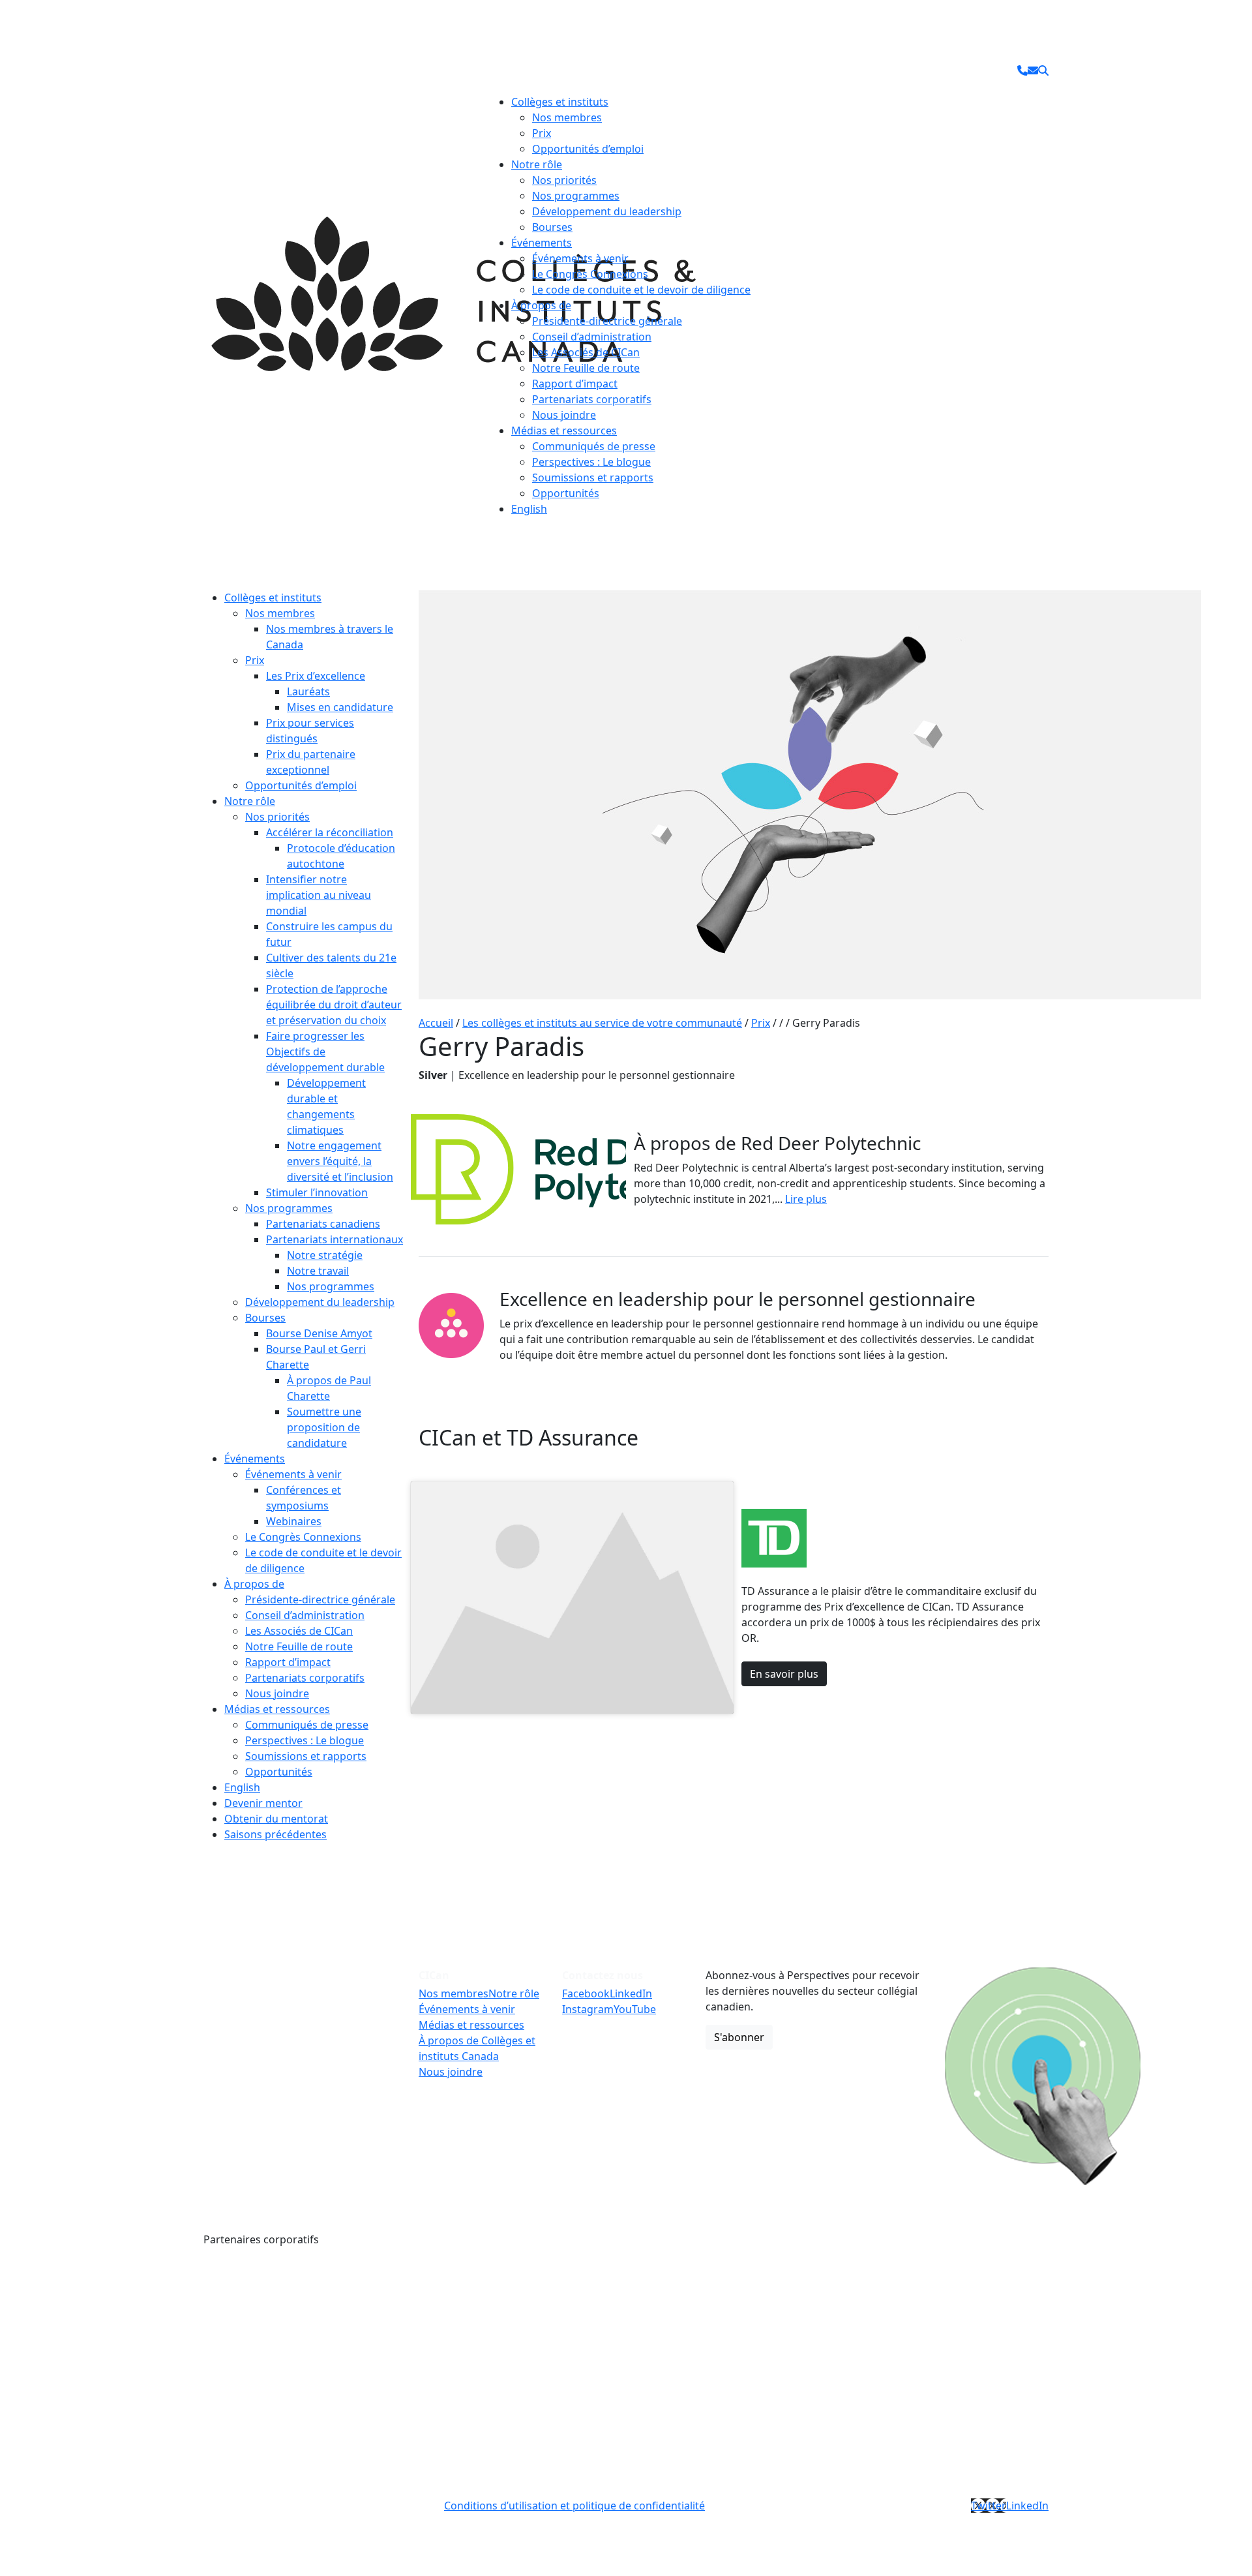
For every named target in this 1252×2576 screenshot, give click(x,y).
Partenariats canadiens (323, 1224)
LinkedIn (631, 1993)
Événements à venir (580, 258)
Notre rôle (537, 164)
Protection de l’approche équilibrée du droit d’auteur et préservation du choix (334, 1005)
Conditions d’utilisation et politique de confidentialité (574, 2506)
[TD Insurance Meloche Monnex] (498, 2297)
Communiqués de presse (594, 446)
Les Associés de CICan (586, 352)
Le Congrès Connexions (590, 274)
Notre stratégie (325, 1255)
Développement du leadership (607, 211)
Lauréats (308, 691)
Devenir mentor (263, 1803)
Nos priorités (564, 180)
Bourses (552, 227)
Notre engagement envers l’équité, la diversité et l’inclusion (340, 1161)
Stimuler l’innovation (317, 1192)
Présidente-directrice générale (607, 321)
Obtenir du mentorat (276, 1819)
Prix (542, 133)
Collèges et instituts (560, 102)
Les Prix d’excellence (316, 676)
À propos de (541, 305)
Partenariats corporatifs (592, 399)
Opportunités (566, 493)
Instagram (588, 2009)
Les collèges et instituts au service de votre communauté (602, 1023)
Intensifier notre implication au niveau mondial (319, 895)
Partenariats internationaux (335, 1239)
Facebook (586, 1993)
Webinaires (294, 1521)
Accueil (436, 1023)
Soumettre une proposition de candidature (324, 1427)
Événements (542, 243)
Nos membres (567, 117)
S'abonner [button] (739, 2037)
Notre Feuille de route (586, 368)
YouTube (635, 2009)
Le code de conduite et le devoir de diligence (641, 290)
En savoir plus (784, 1674)
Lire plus (806, 1199)
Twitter (989, 2506)
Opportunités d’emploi (588, 149)
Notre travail (318, 1271)
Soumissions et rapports (593, 477)
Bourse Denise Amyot (319, 1333)
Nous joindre (564, 415)
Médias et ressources (564, 431)
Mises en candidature (340, 707)
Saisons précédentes (276, 1834)
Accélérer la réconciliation (330, 832)
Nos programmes (576, 196)
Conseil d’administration (592, 337)
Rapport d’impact (575, 384)
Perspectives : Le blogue (591, 462)
